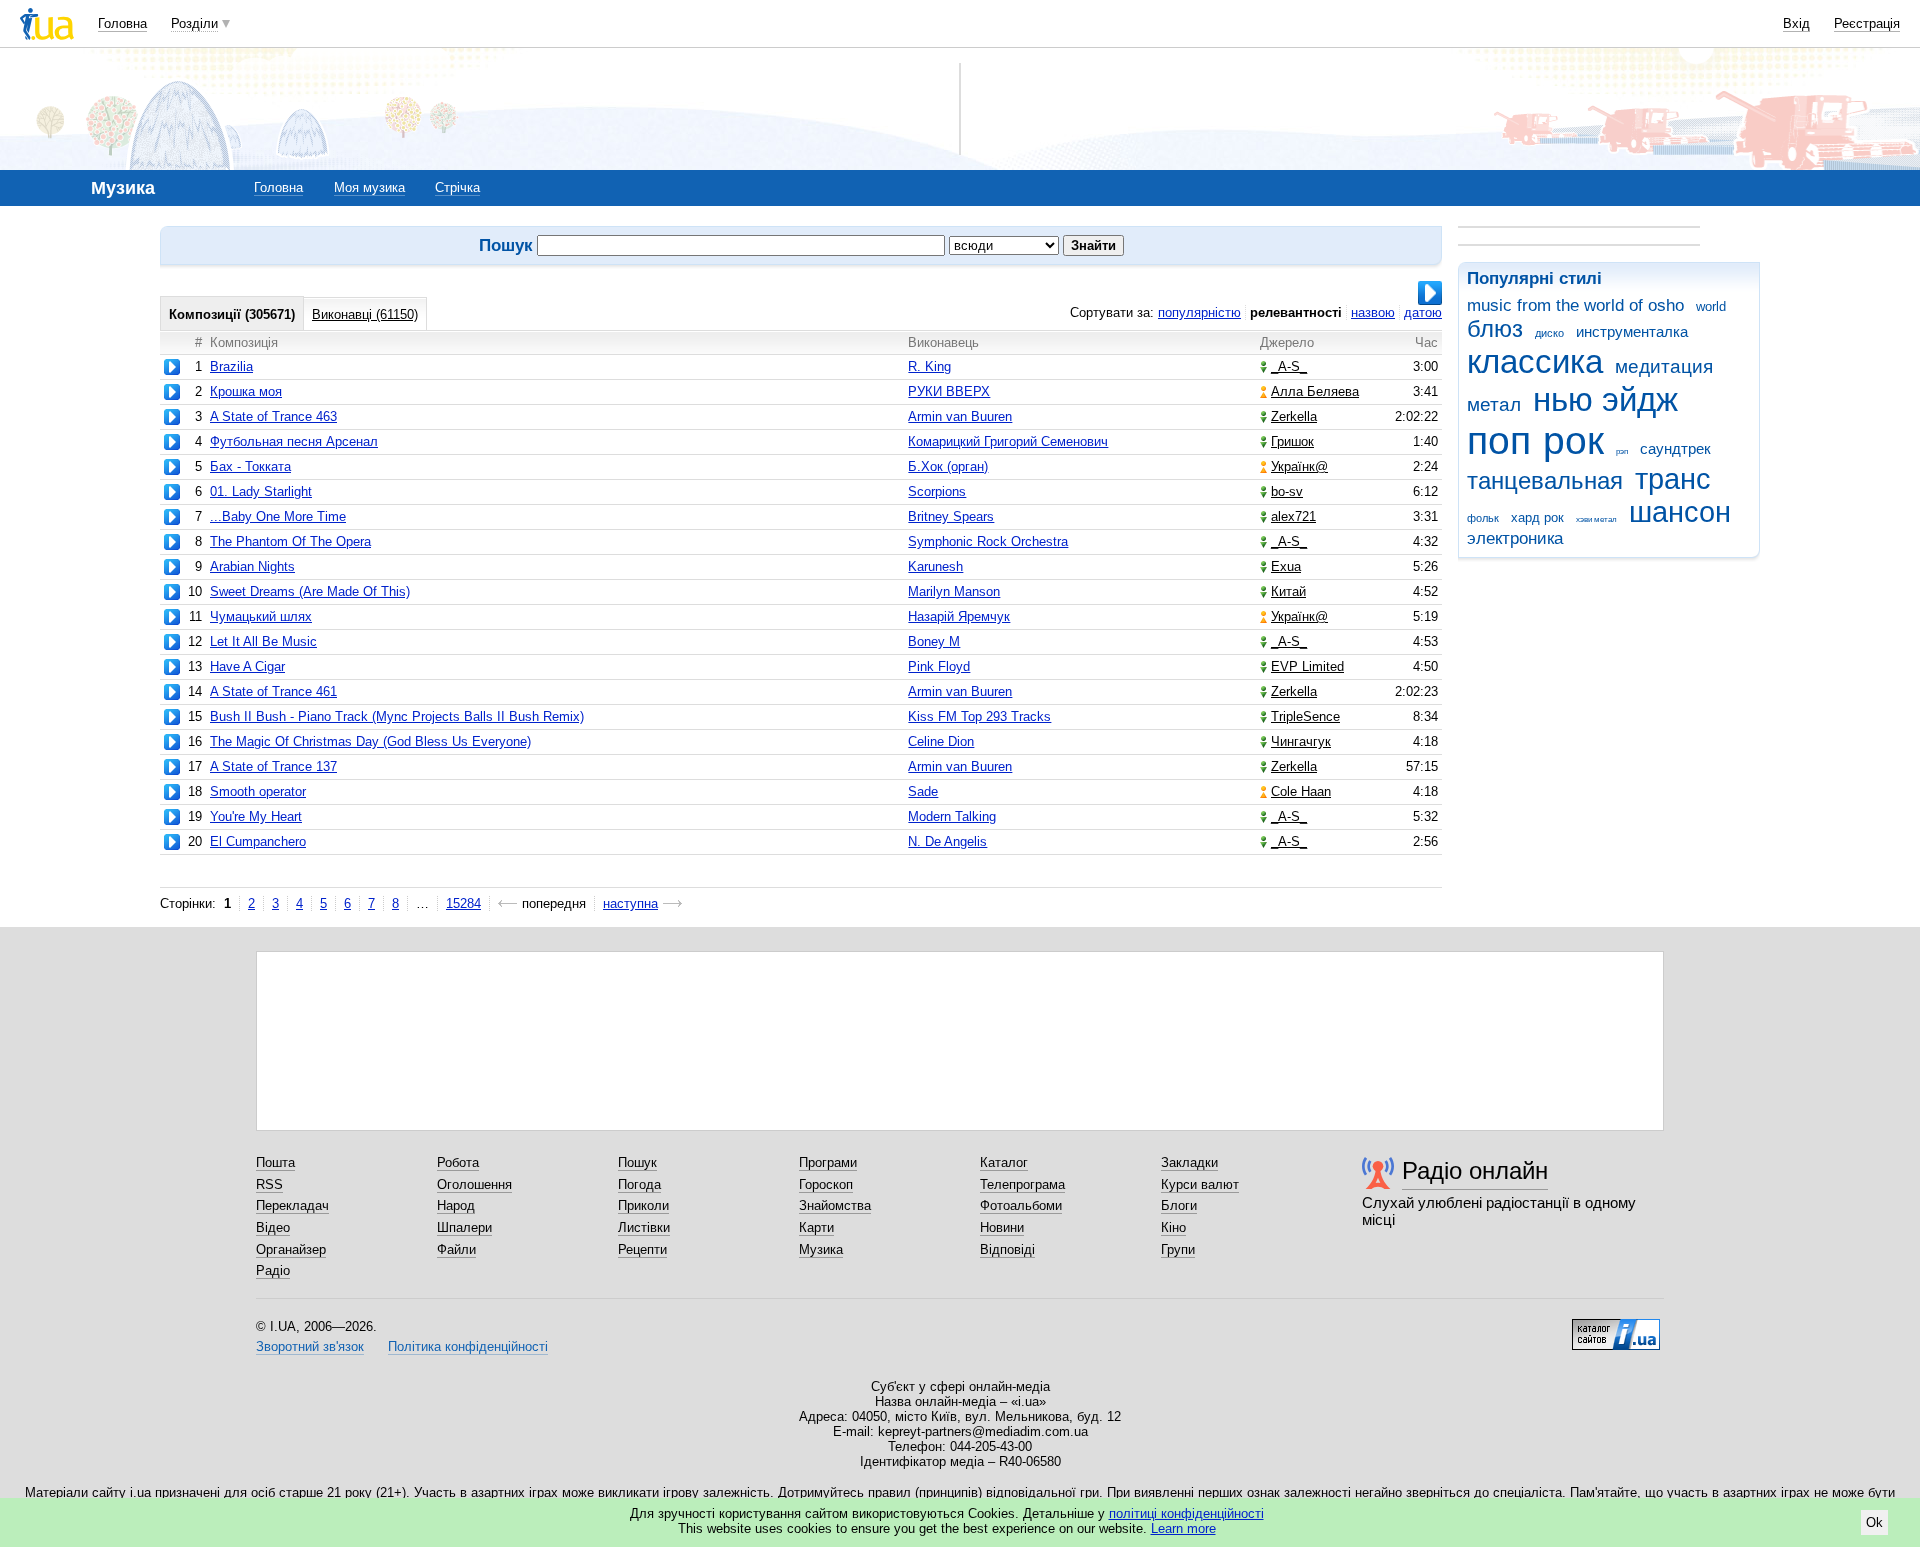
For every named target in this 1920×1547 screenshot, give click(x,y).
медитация (1664, 366)
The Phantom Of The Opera (290, 541)
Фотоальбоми (1021, 1205)
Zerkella (1294, 416)
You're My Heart (256, 816)
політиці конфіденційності (1186, 1513)
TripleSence (1305, 716)
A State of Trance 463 (273, 416)
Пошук (637, 1162)
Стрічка (457, 187)
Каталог (1004, 1162)
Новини (1002, 1227)
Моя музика (369, 187)
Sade (923, 791)
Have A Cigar (247, 666)
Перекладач (292, 1205)
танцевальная (1545, 481)
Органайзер (291, 1249)
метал (1494, 404)
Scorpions (937, 491)
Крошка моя (246, 391)
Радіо (273, 1270)
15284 (463, 903)
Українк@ (1299, 466)
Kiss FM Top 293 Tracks (979, 716)
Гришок (1292, 441)
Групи (1178, 1249)
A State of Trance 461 (273, 691)
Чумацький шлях (261, 616)
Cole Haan (1301, 791)
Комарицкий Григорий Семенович (1008, 441)
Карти (816, 1227)
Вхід (1796, 23)
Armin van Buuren (960, 416)
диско (1549, 333)
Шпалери (464, 1227)
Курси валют (1200, 1184)
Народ (456, 1205)
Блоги (1179, 1205)
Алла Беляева (1315, 391)
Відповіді (1007, 1249)
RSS (269, 1184)
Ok (1874, 1522)
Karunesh (935, 566)
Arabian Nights (252, 566)
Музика (821, 1249)
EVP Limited (1307, 666)
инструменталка (1632, 331)
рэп (1622, 451)
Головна (122, 23)
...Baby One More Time (278, 516)
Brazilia (231, 366)
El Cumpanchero (258, 841)
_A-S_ (1289, 366)
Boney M (934, 641)
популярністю (1199, 312)
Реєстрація (1867, 23)
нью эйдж (1605, 399)
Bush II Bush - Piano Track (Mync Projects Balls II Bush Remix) (397, 716)
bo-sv (1287, 491)
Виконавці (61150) (365, 314)
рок (1573, 440)
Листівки (644, 1227)
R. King (929, 366)
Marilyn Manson (954, 591)
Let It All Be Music (263, 641)
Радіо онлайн (1475, 1170)
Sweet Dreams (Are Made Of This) (310, 591)
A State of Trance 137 (273, 766)
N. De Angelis (947, 841)
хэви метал (1596, 519)
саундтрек (1675, 448)
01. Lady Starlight (261, 491)
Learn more (1183, 1528)
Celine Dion (941, 741)
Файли (456, 1249)
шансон (1680, 512)
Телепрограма (1022, 1184)
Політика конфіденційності (468, 1346)
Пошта (275, 1162)
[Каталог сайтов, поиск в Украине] (1616, 1327)
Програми (828, 1162)
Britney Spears (951, 516)
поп (1499, 440)
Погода (639, 1184)
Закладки (1189, 1162)
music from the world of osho (1575, 305)
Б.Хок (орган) (948, 466)
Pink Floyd (939, 666)
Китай (1288, 591)
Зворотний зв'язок (310, 1346)
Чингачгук (1301, 741)
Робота (458, 1162)
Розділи (194, 23)
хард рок (1537, 517)
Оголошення (474, 1184)
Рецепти (642, 1249)
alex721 (1293, 516)
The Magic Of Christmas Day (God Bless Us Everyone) (370, 741)
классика (1535, 361)
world (1711, 306)
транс (1673, 479)
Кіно (1173, 1227)
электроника (1515, 538)
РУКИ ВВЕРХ (949, 391)
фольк (1483, 518)
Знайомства (835, 1205)
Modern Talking (952, 816)
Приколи (643, 1205)
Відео (273, 1227)
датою (1423, 312)
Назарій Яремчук (959, 616)
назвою (1373, 312)
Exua (1286, 566)
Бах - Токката (250, 466)
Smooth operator (258, 791)
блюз (1495, 329)
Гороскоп (826, 1184)
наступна (630, 903)
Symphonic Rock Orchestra (988, 541)
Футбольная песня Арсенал (294, 441)
